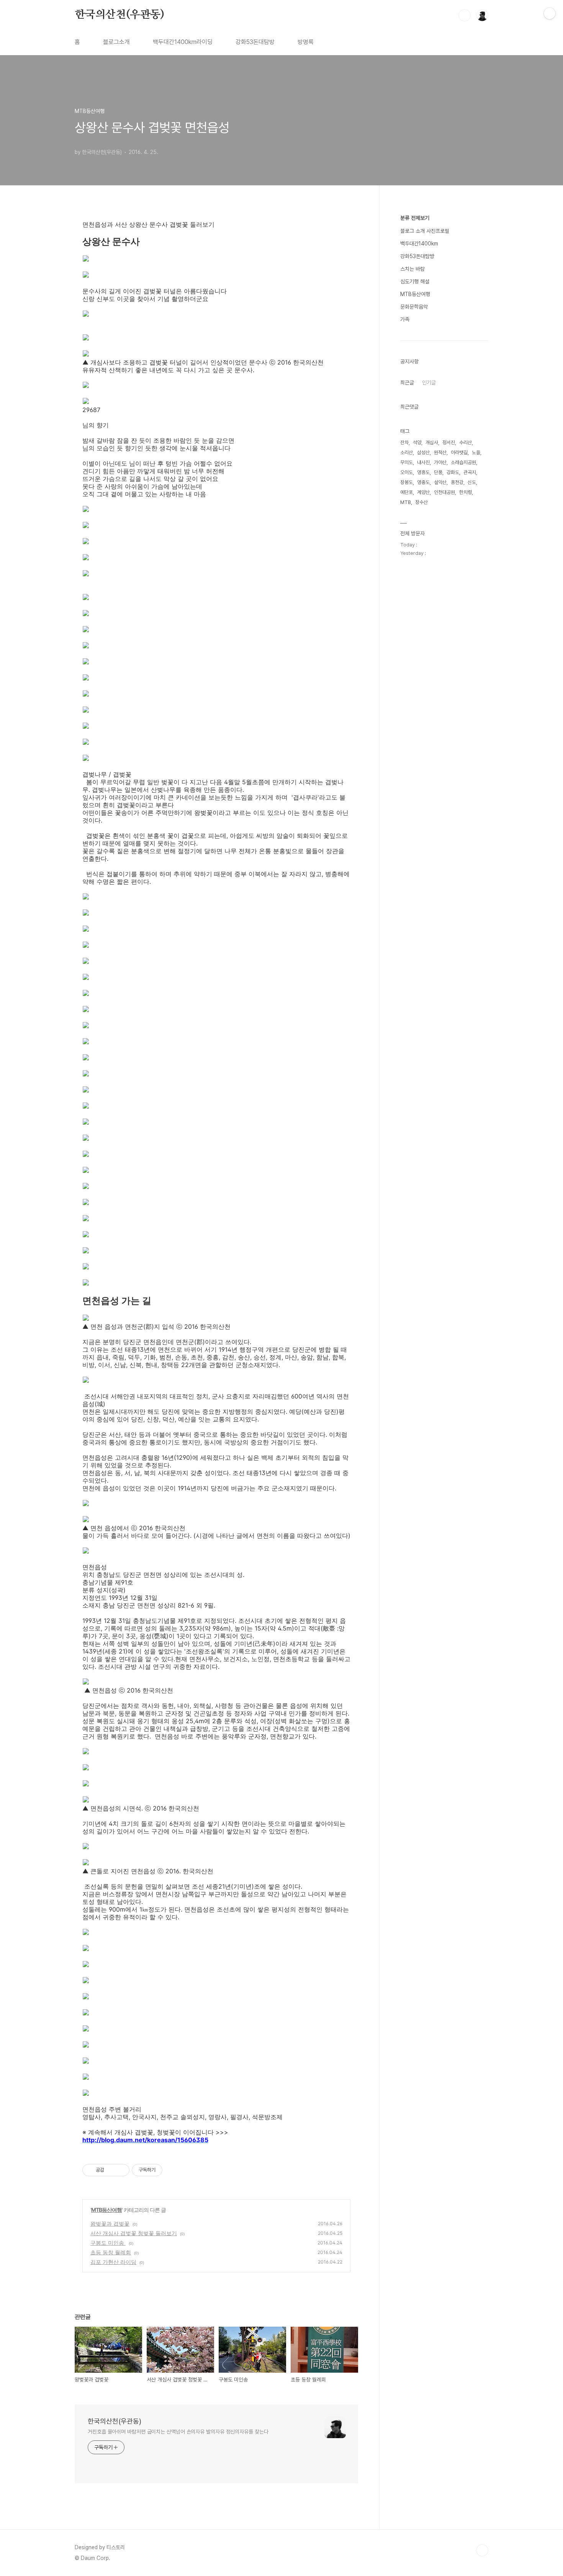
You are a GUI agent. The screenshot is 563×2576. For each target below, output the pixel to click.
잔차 (404, 442)
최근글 (407, 383)
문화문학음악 (414, 307)
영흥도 (423, 472)
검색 (465, 15)
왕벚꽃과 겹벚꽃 (110, 2224)
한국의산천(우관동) (119, 15)
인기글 (429, 383)
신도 (472, 482)
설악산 (440, 482)
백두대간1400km (419, 244)
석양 (417, 442)
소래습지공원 (463, 462)
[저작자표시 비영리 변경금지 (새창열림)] (173, 2170)
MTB (406, 502)
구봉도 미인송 (108, 2243)
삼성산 (423, 452)
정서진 (449, 442)
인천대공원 (444, 492)
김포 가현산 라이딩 (113, 2262)
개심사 (432, 442)
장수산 (421, 502)
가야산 (440, 462)
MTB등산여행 (106, 2210)
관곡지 (470, 472)
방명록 (306, 42)
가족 (405, 319)
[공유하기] (111, 2170)
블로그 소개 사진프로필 (425, 231)
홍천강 (457, 482)
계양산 (423, 492)
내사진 (423, 462)
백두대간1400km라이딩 (183, 42)
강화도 (453, 472)
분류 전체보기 (415, 218)
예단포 (407, 492)
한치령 (466, 492)
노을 (476, 452)
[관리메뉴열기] (550, 13)
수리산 (466, 442)
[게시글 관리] (121, 2170)
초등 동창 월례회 (111, 2252)
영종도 (423, 482)
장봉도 (407, 482)
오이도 (407, 472)
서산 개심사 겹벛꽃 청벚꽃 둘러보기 (134, 2233)
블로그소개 (116, 42)
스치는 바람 (412, 269)
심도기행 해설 (415, 281)
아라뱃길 (459, 452)
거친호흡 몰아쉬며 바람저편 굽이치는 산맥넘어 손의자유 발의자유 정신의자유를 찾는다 (178, 2432)
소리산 (407, 452)
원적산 (440, 452)
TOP (482, 2550)
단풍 (438, 472)
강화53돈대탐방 (255, 42)
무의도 (407, 462)
